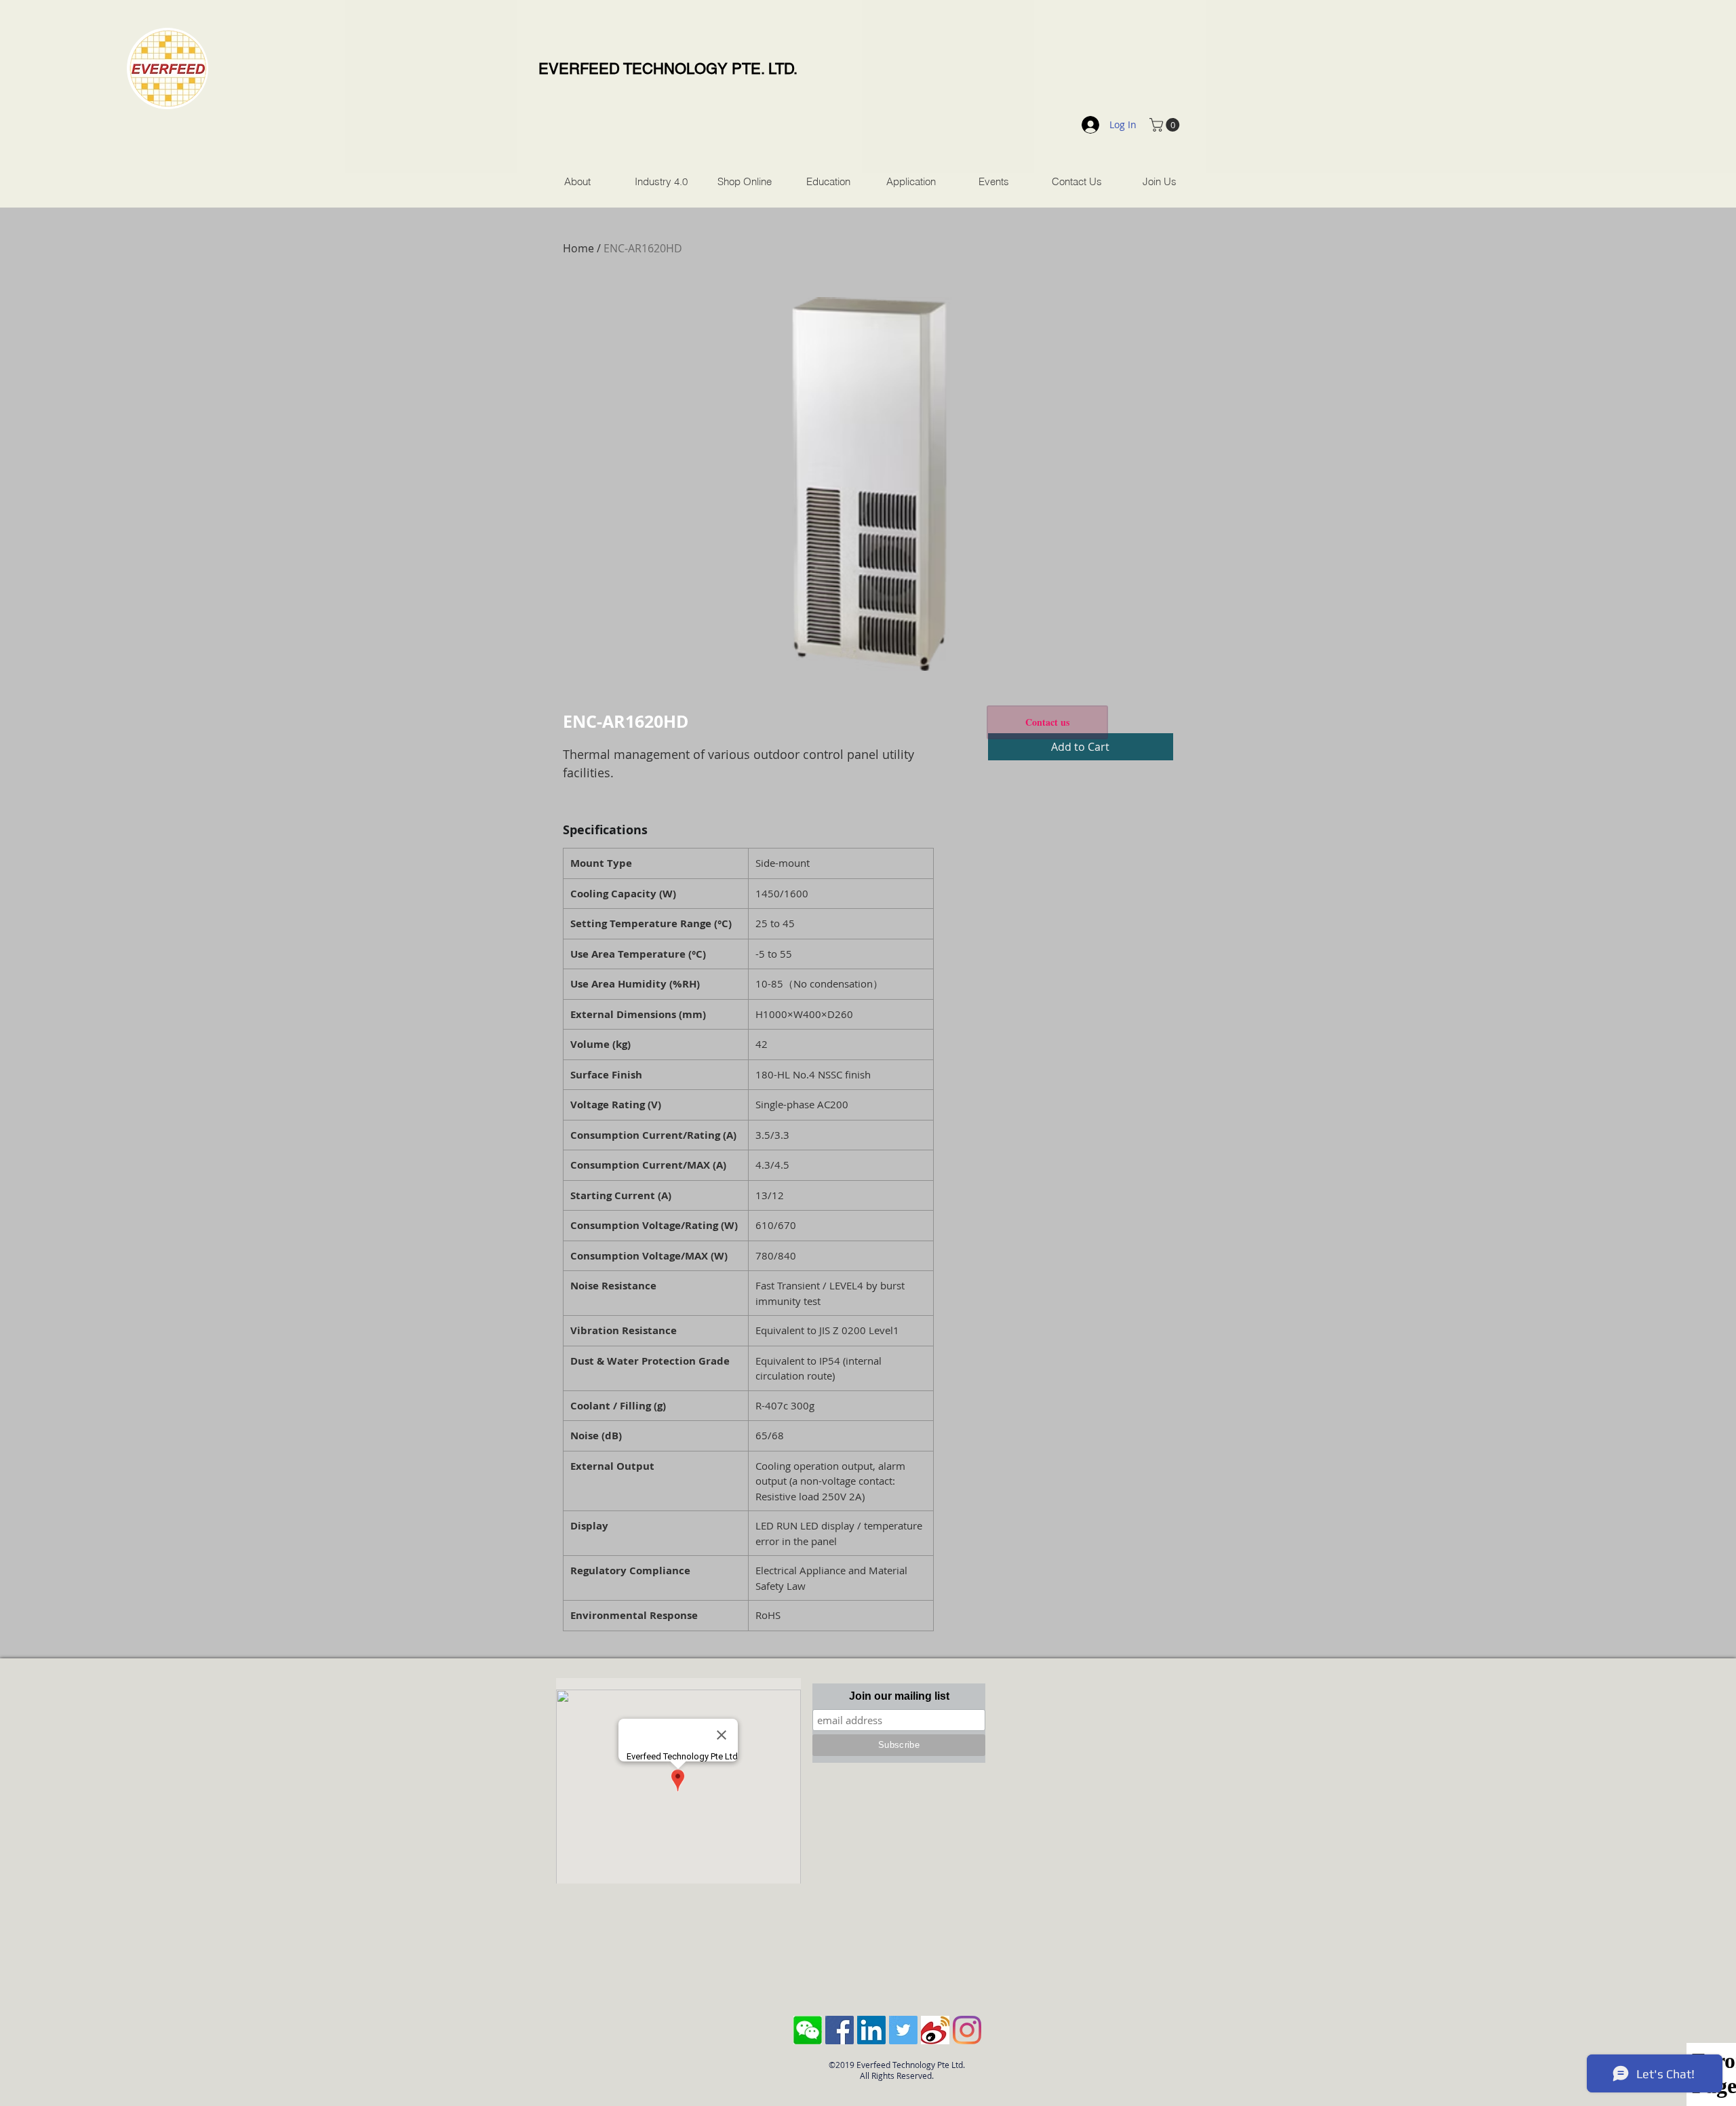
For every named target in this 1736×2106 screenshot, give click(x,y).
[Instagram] (967, 2030)
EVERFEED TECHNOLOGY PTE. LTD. (668, 69)
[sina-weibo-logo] (935, 2030)
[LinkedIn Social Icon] (871, 2030)
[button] (1166, 125)
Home (578, 248)
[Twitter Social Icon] (903, 2030)
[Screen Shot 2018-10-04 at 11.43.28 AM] (808, 2030)
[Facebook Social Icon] (840, 2030)
